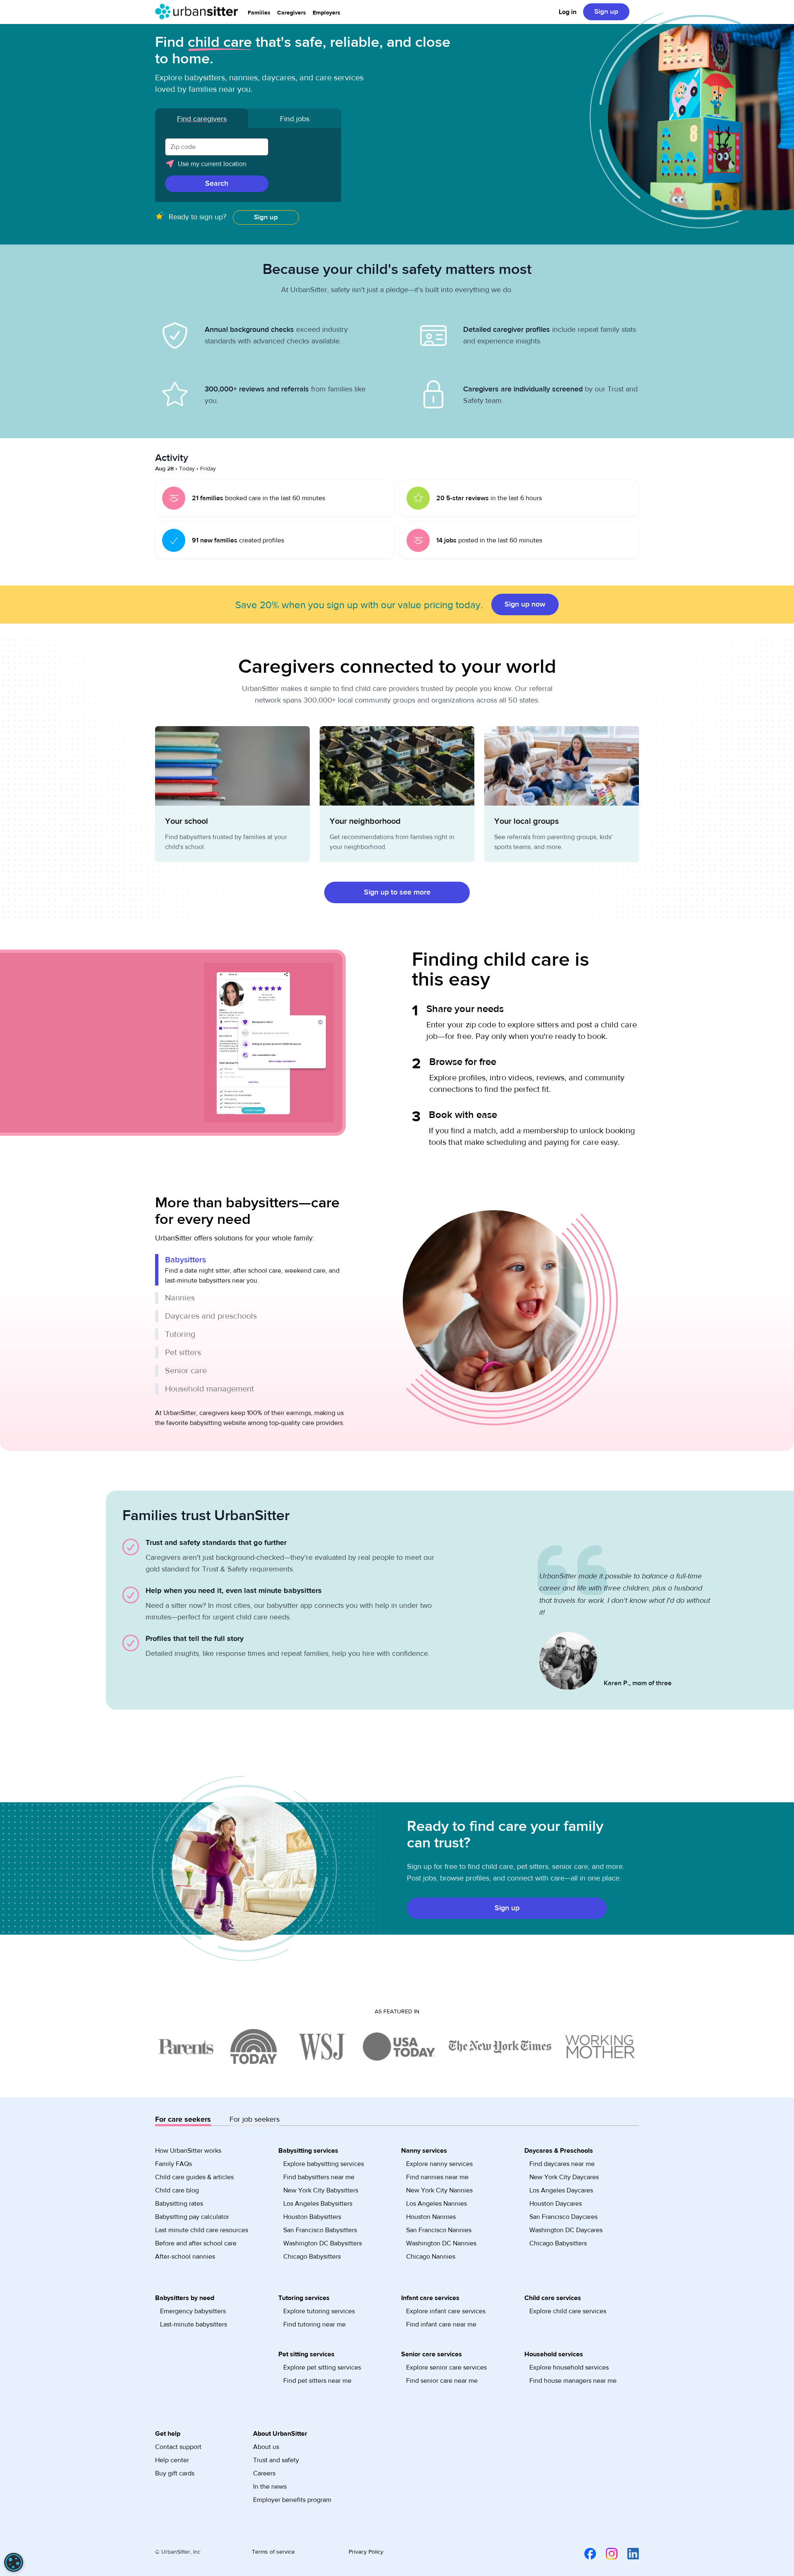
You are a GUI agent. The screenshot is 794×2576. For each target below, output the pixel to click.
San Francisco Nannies (439, 2230)
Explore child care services (568, 2311)
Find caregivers (202, 119)
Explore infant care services (446, 2311)
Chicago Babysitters (312, 2257)
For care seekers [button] (183, 2119)
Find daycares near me (562, 2164)
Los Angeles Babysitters (318, 2204)
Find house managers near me (573, 2381)
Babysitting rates (179, 2204)
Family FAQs (173, 2164)
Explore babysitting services (324, 2164)
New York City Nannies (439, 2190)
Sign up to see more (397, 892)
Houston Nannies (431, 2217)
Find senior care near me (442, 2381)
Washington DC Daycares (566, 2230)
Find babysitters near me (319, 2177)
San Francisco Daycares (563, 2217)
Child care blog (177, 2190)
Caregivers (292, 13)
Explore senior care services (446, 2367)
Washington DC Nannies (441, 2243)
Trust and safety (276, 2460)
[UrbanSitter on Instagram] (607, 2554)
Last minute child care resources (202, 2230)
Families (259, 13)
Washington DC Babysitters (323, 2243)
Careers (264, 2473)
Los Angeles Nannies (436, 2204)
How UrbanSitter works (188, 2151)
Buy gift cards (175, 2473)
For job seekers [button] (255, 2119)
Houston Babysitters (312, 2217)
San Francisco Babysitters (320, 2230)
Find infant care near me (441, 2324)
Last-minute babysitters (194, 2324)
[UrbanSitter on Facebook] (585, 2554)
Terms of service (273, 2552)
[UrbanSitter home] (196, 12)
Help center (172, 2460)
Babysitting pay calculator (192, 2217)
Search (217, 183)
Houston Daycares (556, 2204)
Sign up (606, 12)
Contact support (178, 2447)
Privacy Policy (366, 2552)
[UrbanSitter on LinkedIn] (628, 2554)
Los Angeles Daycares (561, 2190)
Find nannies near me (437, 2177)
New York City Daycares (564, 2177)
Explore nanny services (439, 2164)
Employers (326, 13)
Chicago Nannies (431, 2257)
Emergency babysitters (193, 2311)
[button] (248, 167)
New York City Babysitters (321, 2190)
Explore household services (569, 2367)
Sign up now (525, 604)
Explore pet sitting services (322, 2367)
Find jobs (295, 119)
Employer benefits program (292, 2500)
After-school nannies (185, 2257)
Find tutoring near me (314, 2324)
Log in (568, 12)
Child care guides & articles (194, 2177)
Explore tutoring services (319, 2311)
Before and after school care (196, 2243)
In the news (270, 2487)
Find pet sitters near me (317, 2381)
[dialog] (14, 2562)
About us (266, 2447)
